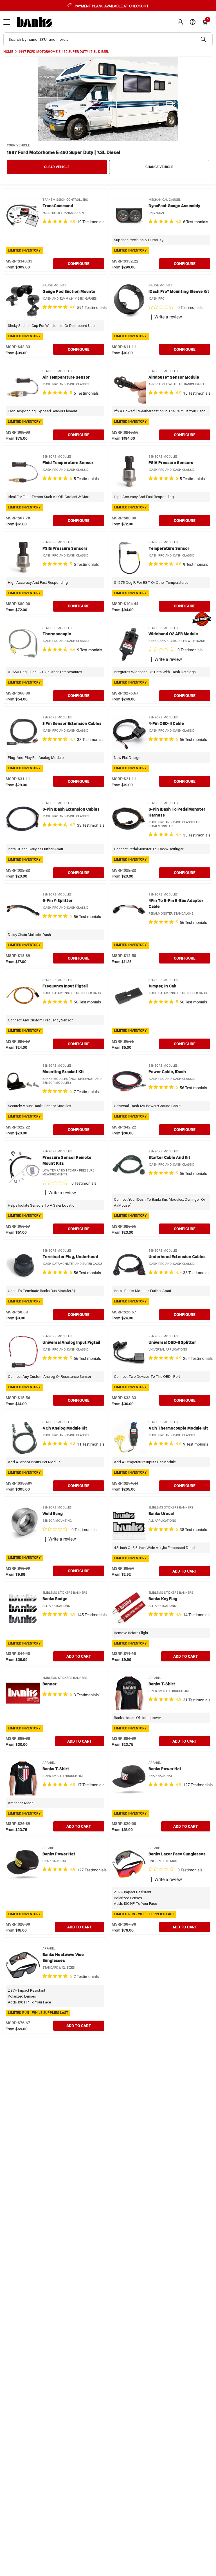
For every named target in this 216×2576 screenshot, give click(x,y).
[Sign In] (180, 22)
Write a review (168, 317)
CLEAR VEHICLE (57, 167)
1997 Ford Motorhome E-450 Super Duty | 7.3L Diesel (64, 52)
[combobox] (108, 39)
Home (8, 52)
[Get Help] (193, 22)
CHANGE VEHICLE (159, 167)
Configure (79, 264)
